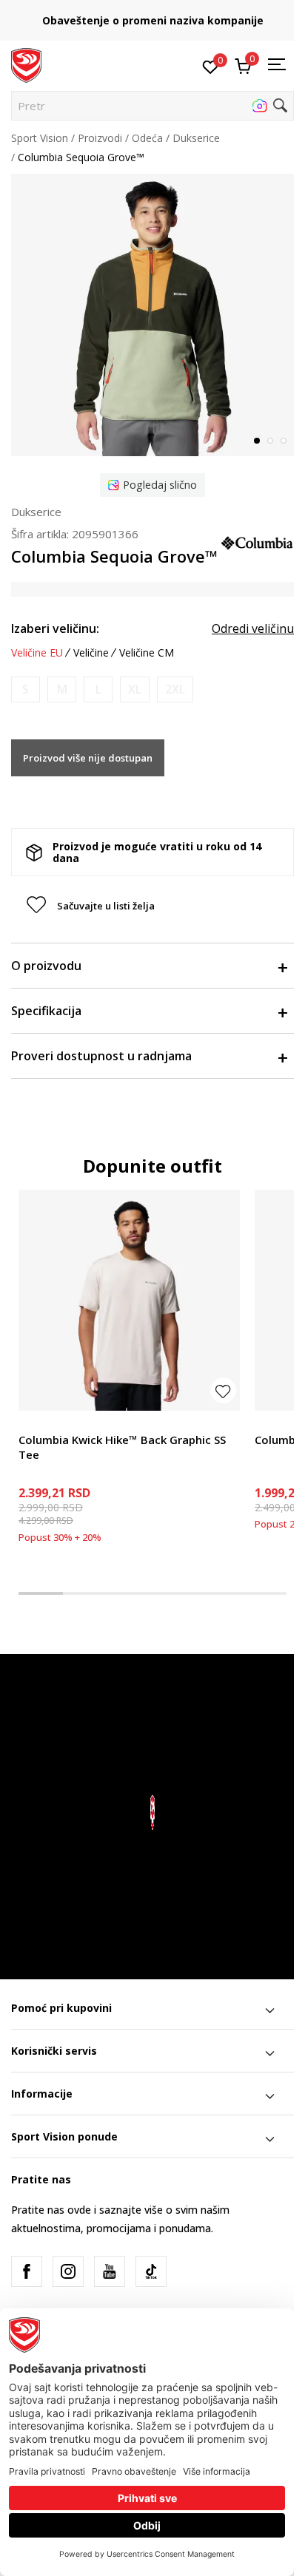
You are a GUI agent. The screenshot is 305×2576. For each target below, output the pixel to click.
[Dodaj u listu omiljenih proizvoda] (223, 1390)
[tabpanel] (152, 315)
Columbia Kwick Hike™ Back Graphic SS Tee (122, 1447)
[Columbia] (257, 541)
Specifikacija (46, 1011)
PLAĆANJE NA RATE (159, 15)
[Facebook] (27, 2271)
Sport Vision (40, 138)
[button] (152, 106)
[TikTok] (151, 2271)
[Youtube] (110, 2271)
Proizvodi (100, 138)
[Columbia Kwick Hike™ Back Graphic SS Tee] (129, 1300)
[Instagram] (68, 2271)
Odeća (147, 138)
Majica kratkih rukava (69, 1423)
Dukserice (196, 138)
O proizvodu (46, 966)
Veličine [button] (91, 653)
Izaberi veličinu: (55, 628)
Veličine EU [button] (37, 653)
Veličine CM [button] (147, 653)
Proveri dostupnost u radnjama (101, 1056)
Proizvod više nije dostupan (88, 758)
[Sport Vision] (26, 64)
